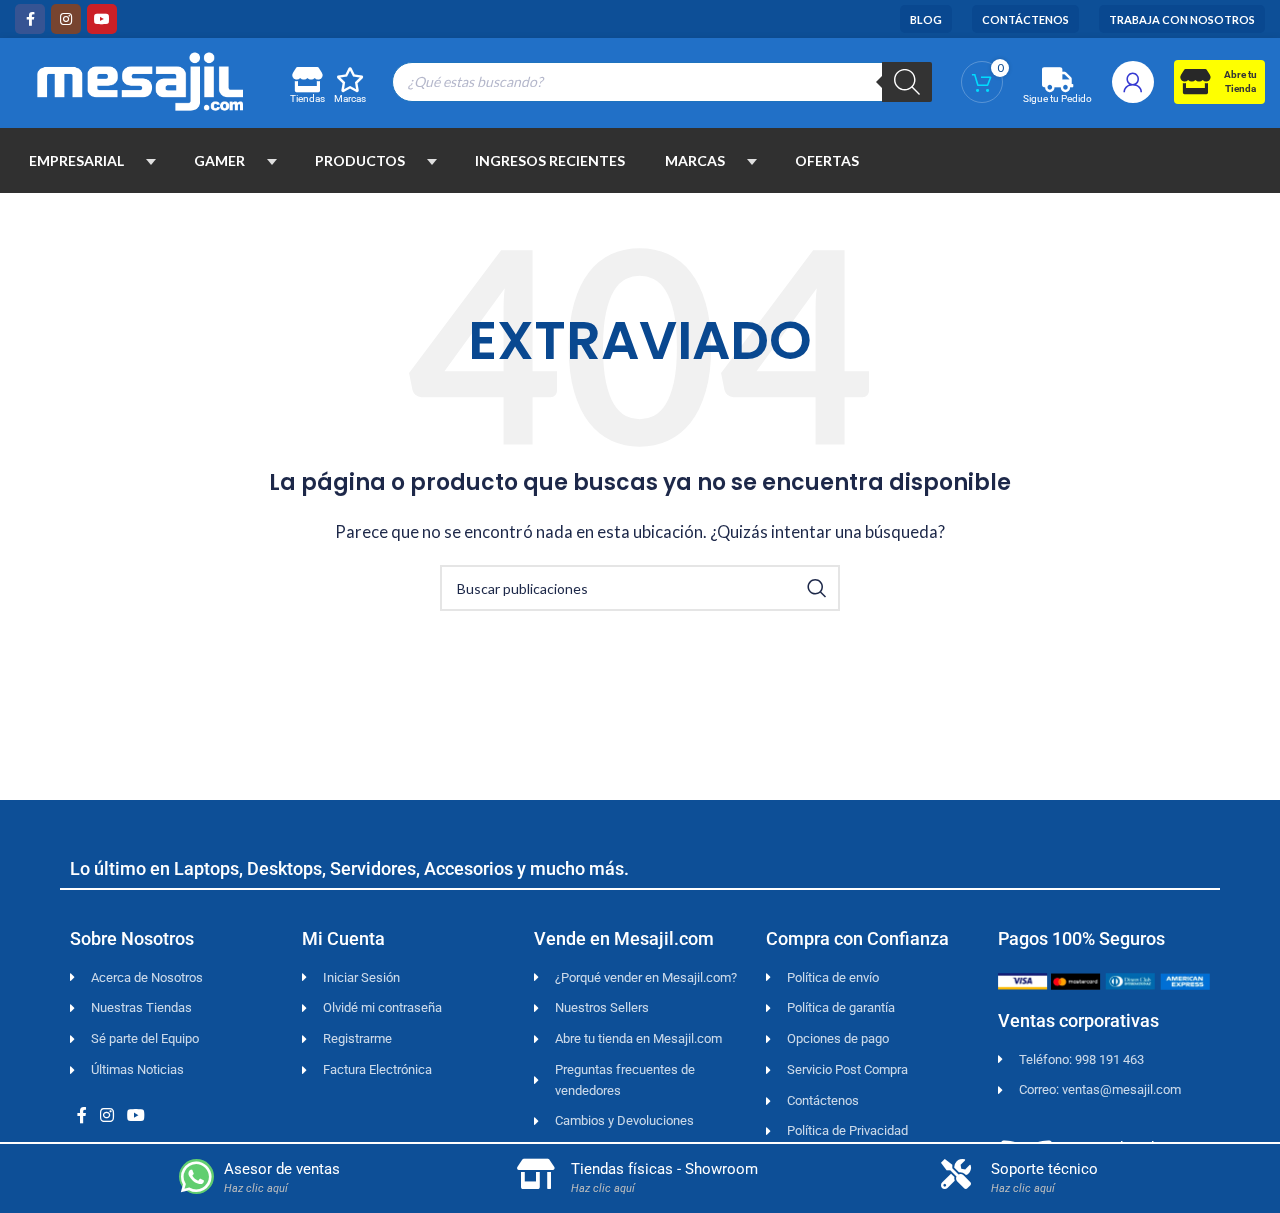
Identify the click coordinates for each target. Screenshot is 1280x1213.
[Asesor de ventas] (196, 1176)
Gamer (219, 160)
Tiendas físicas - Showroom (664, 1169)
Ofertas (827, 160)
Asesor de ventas (282, 1169)
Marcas (350, 98)
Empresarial (76, 160)
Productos (360, 160)
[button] (151, 161)
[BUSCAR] (817, 588)
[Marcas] (350, 79)
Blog (926, 19)
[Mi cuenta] (1133, 82)
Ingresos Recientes (550, 160)
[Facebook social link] (30, 19)
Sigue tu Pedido (1057, 98)
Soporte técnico (1044, 1169)
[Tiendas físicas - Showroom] (536, 1174)
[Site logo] (140, 79)
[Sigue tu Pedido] (1057, 79)
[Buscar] (907, 82)
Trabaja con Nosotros (1182, 19)
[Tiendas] (306, 79)
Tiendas (307, 98)
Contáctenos (1025, 19)
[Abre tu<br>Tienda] (1194, 81)
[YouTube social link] (102, 19)
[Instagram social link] (66, 19)
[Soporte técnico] (956, 1174)
